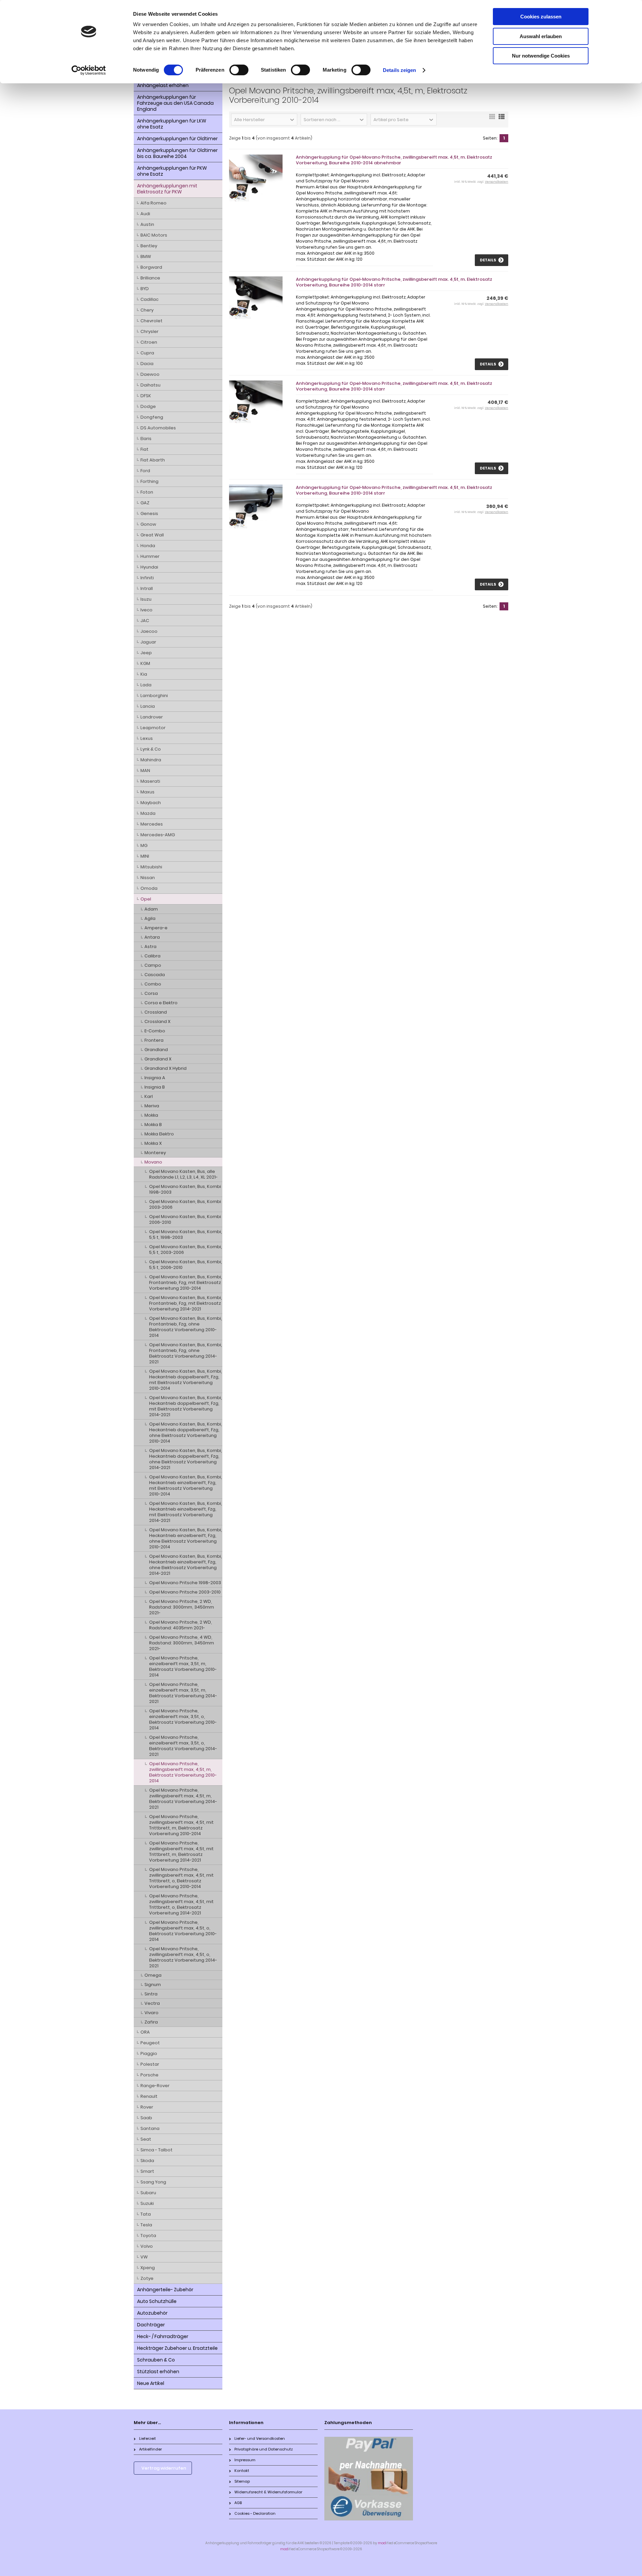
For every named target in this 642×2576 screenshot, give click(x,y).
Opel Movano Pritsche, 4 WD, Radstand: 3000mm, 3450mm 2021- (182, 1643)
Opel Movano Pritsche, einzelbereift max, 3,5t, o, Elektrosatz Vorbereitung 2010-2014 (183, 1719)
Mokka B (153, 1125)
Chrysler (149, 331)
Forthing (149, 481)
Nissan (148, 878)
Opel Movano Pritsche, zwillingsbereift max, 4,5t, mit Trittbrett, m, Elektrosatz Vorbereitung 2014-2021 (181, 1852)
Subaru (148, 2193)
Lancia (148, 706)
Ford (145, 471)
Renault (149, 2096)
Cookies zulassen (541, 17)
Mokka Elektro (159, 1134)
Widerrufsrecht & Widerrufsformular (268, 2492)
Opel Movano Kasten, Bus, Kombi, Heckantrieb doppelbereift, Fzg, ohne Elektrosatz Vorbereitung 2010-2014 (186, 1433)
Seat (146, 2139)
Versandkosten (497, 182)
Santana (150, 2128)
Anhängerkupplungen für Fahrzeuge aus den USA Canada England (175, 103)
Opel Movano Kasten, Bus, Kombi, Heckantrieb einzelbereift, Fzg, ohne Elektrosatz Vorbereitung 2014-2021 (186, 1565)
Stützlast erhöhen (158, 2372)
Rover (147, 2107)
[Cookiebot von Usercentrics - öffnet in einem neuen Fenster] (89, 70)
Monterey (155, 1153)
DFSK (146, 396)
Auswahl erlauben (541, 36)
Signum (153, 1985)
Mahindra (151, 760)
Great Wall (152, 535)
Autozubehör (152, 2313)
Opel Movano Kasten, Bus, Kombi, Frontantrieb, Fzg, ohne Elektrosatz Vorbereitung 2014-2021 (186, 1353)
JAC (145, 621)
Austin (147, 224)
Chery (147, 310)
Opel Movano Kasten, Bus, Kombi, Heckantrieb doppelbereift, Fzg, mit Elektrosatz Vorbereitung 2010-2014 (186, 1380)
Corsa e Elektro (161, 1003)
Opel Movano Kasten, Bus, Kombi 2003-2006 (185, 1204)
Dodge (148, 406)
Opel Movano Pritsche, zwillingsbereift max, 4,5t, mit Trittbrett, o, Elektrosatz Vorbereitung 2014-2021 (181, 1904)
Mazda (148, 813)
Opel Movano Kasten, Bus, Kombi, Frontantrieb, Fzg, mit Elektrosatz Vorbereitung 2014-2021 (186, 1303)
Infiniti (147, 578)
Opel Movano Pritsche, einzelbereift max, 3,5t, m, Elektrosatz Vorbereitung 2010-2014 (183, 1666)
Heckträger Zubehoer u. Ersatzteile (177, 2348)
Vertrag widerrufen (164, 2468)
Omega (153, 1975)
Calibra (152, 956)
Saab (146, 2118)
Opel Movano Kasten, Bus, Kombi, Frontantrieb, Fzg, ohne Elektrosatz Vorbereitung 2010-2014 (186, 1327)
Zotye (147, 2278)
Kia (144, 674)
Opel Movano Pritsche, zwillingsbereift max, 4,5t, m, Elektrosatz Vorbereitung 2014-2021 (183, 1799)
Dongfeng (152, 417)
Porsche (149, 2075)
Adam (151, 909)
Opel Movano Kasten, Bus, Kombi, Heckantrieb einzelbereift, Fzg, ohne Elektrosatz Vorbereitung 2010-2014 (186, 1538)
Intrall (147, 588)
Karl (149, 1096)
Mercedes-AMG (158, 835)
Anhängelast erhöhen (163, 85)
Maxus (147, 792)
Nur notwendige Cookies (541, 56)
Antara (152, 937)
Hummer (150, 556)
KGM (145, 663)
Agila (150, 918)
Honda (148, 546)
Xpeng (148, 2268)
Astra (150, 947)
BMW (146, 256)
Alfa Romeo (153, 203)
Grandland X (158, 1059)
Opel (146, 899)
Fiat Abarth (153, 460)
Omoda (149, 888)
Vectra (152, 2003)
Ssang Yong (153, 2182)
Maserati (150, 781)
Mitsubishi (151, 867)
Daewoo (150, 374)
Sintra (151, 1994)
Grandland (156, 1050)
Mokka (151, 1115)
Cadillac (149, 299)
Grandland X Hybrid (166, 1068)
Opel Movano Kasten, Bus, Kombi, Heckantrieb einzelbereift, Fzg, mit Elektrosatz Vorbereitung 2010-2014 (186, 1485)
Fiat (144, 449)
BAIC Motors (154, 235)
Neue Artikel (151, 2383)
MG (144, 845)
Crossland (156, 1012)
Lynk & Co (151, 749)
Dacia (147, 364)
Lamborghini (154, 696)
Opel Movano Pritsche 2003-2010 (185, 1592)
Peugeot (150, 2043)
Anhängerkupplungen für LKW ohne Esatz (172, 124)
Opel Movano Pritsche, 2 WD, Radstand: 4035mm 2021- (181, 1625)
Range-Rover (155, 2086)
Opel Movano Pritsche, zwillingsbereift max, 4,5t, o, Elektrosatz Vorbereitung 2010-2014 (183, 1931)
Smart (147, 2171)
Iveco (146, 610)
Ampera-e (156, 928)
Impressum (245, 2460)
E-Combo (155, 1031)
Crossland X (157, 1021)
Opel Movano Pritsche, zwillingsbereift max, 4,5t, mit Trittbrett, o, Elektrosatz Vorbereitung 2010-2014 (181, 1878)
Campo (153, 965)
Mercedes (152, 824)
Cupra (147, 353)
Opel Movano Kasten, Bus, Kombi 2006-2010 (185, 1219)
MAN (145, 770)
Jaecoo (149, 631)
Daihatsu (150, 385)
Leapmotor (153, 728)
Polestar (150, 2064)
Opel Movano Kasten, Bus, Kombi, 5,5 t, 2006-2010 (186, 1265)
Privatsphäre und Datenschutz (264, 2449)
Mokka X (153, 1143)
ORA (145, 2032)
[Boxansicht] (492, 119)
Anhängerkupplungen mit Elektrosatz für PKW (167, 189)
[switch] (239, 70)
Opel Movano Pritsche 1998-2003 (185, 1583)
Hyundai (149, 567)
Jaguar (148, 642)
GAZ (145, 503)
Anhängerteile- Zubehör (165, 2290)
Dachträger (151, 2325)
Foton (147, 492)
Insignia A (155, 1078)
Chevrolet (151, 321)
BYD (145, 289)
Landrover (152, 717)
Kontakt (242, 2471)
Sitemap (242, 2481)
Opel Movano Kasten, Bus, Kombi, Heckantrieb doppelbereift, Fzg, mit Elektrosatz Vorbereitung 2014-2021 (186, 1406)
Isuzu (146, 599)
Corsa (151, 993)
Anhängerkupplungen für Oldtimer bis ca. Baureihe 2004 (177, 153)
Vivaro (151, 2013)
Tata (146, 2214)
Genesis (149, 513)
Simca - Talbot (156, 2150)
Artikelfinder (150, 2449)
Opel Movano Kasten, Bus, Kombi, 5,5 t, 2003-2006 (186, 1250)
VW (144, 2257)
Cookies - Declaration (255, 2513)
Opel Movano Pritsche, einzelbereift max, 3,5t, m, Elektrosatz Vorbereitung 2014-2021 (183, 1693)
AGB (238, 2503)
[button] (264, 119)
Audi (145, 214)
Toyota (148, 2236)
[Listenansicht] (502, 119)
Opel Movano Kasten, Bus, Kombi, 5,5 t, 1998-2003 (186, 1234)
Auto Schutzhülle (157, 2301)
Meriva (152, 1106)
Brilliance (150, 278)
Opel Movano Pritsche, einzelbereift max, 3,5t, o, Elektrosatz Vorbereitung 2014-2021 (183, 1746)
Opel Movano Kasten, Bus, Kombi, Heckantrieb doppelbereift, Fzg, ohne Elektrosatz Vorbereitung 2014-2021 (186, 1459)
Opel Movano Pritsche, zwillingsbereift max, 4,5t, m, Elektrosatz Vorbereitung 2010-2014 (183, 1772)
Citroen (149, 342)
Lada (146, 685)
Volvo (147, 2246)
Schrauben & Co (156, 2360)
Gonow (148, 524)
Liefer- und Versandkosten (260, 2438)
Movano (153, 1162)
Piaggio (149, 2053)
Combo (153, 984)
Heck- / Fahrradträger (163, 2336)
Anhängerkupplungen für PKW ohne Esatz (172, 171)
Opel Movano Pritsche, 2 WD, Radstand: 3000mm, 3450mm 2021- (182, 1607)
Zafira (151, 2022)
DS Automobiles (158, 428)
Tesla (146, 2225)
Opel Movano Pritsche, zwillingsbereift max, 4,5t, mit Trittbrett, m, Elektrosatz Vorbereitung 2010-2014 (181, 1825)
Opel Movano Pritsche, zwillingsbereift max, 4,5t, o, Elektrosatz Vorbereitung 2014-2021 (183, 1957)
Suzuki (147, 2203)
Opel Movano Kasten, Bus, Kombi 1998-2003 (185, 1189)
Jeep (146, 653)
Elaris (146, 439)
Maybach (151, 803)
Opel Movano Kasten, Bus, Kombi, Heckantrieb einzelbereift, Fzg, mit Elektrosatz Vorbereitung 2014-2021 (186, 1512)
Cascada (155, 975)
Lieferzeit (147, 2438)
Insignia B (155, 1087)
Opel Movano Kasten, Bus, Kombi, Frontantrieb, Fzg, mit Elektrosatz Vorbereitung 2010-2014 (186, 1282)
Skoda (147, 2161)
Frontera (154, 1040)
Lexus (147, 738)
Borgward (151, 267)
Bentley (149, 246)
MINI (145, 856)
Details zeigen (399, 70)
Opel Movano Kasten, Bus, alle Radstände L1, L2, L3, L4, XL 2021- (183, 1174)
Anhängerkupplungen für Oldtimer (177, 139)
